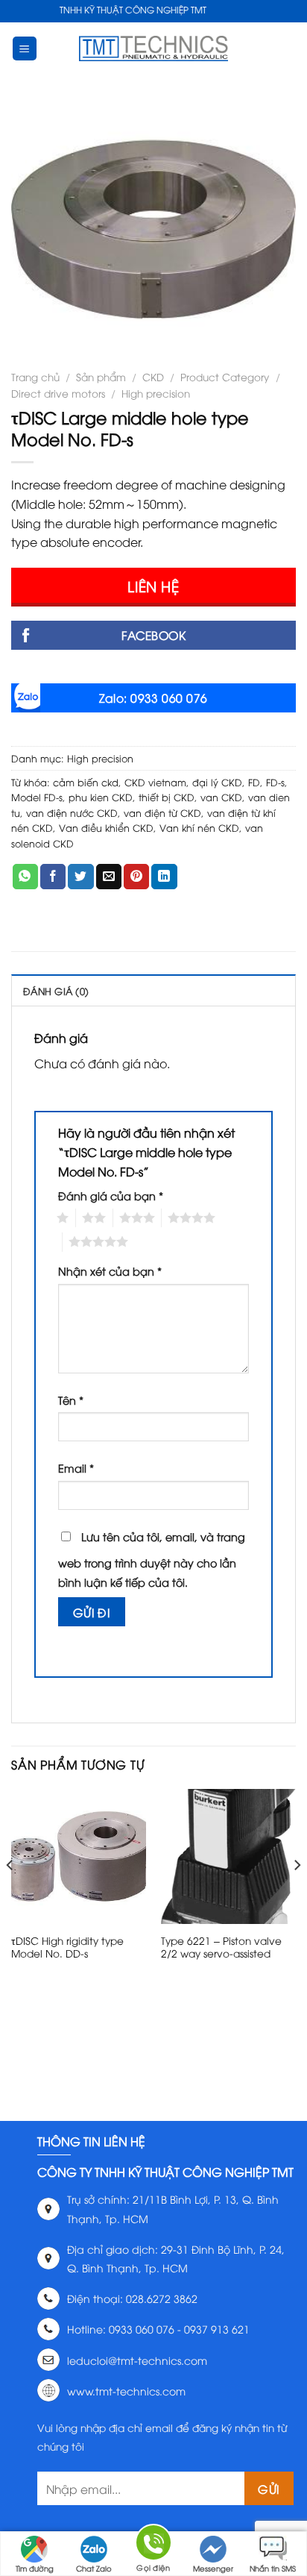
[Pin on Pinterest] (136, 877)
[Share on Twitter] (80, 877)
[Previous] (10, 1895)
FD (254, 782)
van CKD (221, 797)
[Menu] (25, 49)
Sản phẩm (101, 376)
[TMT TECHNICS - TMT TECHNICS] (153, 48)
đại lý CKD (217, 782)
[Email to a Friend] (109, 877)
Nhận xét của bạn (110, 1271)
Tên (71, 1400)
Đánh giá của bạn (111, 1195)
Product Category (225, 376)
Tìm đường (35, 2568)
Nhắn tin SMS (273, 2568)
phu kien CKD (101, 797)
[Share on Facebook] (53, 877)
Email (76, 1468)
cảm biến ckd (86, 782)
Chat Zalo (94, 2568)
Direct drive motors (58, 393)
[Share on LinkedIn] (164, 877)
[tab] (153, 990)
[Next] (297, 1895)
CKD (153, 376)
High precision (156, 393)
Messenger (213, 2568)
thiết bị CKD (167, 797)
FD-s (275, 782)
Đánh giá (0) (56, 991)
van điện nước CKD (72, 812)
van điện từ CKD (162, 812)
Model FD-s (37, 797)
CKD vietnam (155, 782)
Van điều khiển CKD (106, 827)
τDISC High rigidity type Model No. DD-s (67, 1947)
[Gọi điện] (153, 2545)
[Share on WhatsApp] (25, 877)
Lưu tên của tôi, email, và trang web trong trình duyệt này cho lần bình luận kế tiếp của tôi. (152, 1559)
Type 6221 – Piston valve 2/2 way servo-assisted (221, 1947)
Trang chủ (35, 376)
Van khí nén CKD (199, 827)
